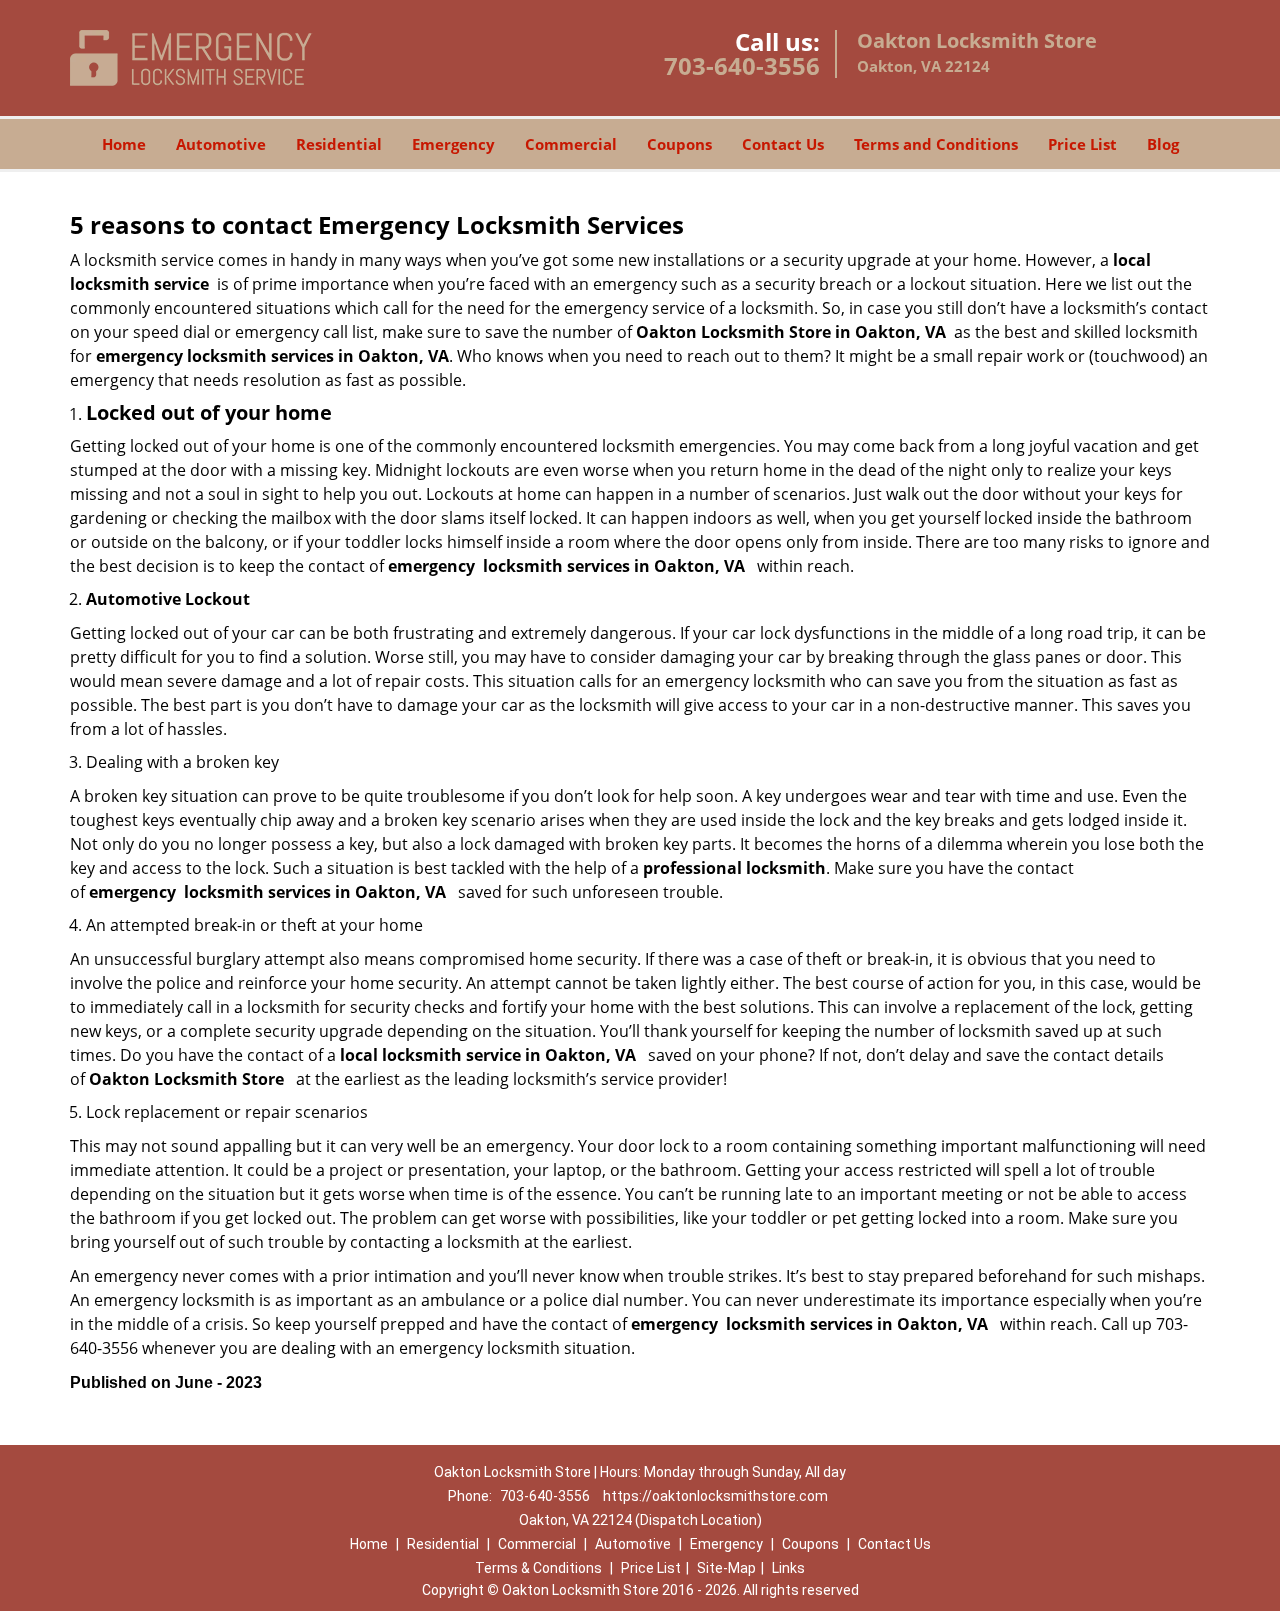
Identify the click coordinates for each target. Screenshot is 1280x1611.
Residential (339, 144)
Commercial (571, 144)
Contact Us (783, 144)
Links (788, 1568)
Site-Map (726, 1568)
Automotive (221, 144)
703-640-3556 (742, 65)
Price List (1082, 144)
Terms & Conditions (538, 1568)
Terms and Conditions (936, 144)
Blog (1163, 144)
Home (124, 144)
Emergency (453, 144)
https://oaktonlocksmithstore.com (715, 1496)
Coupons (679, 144)
